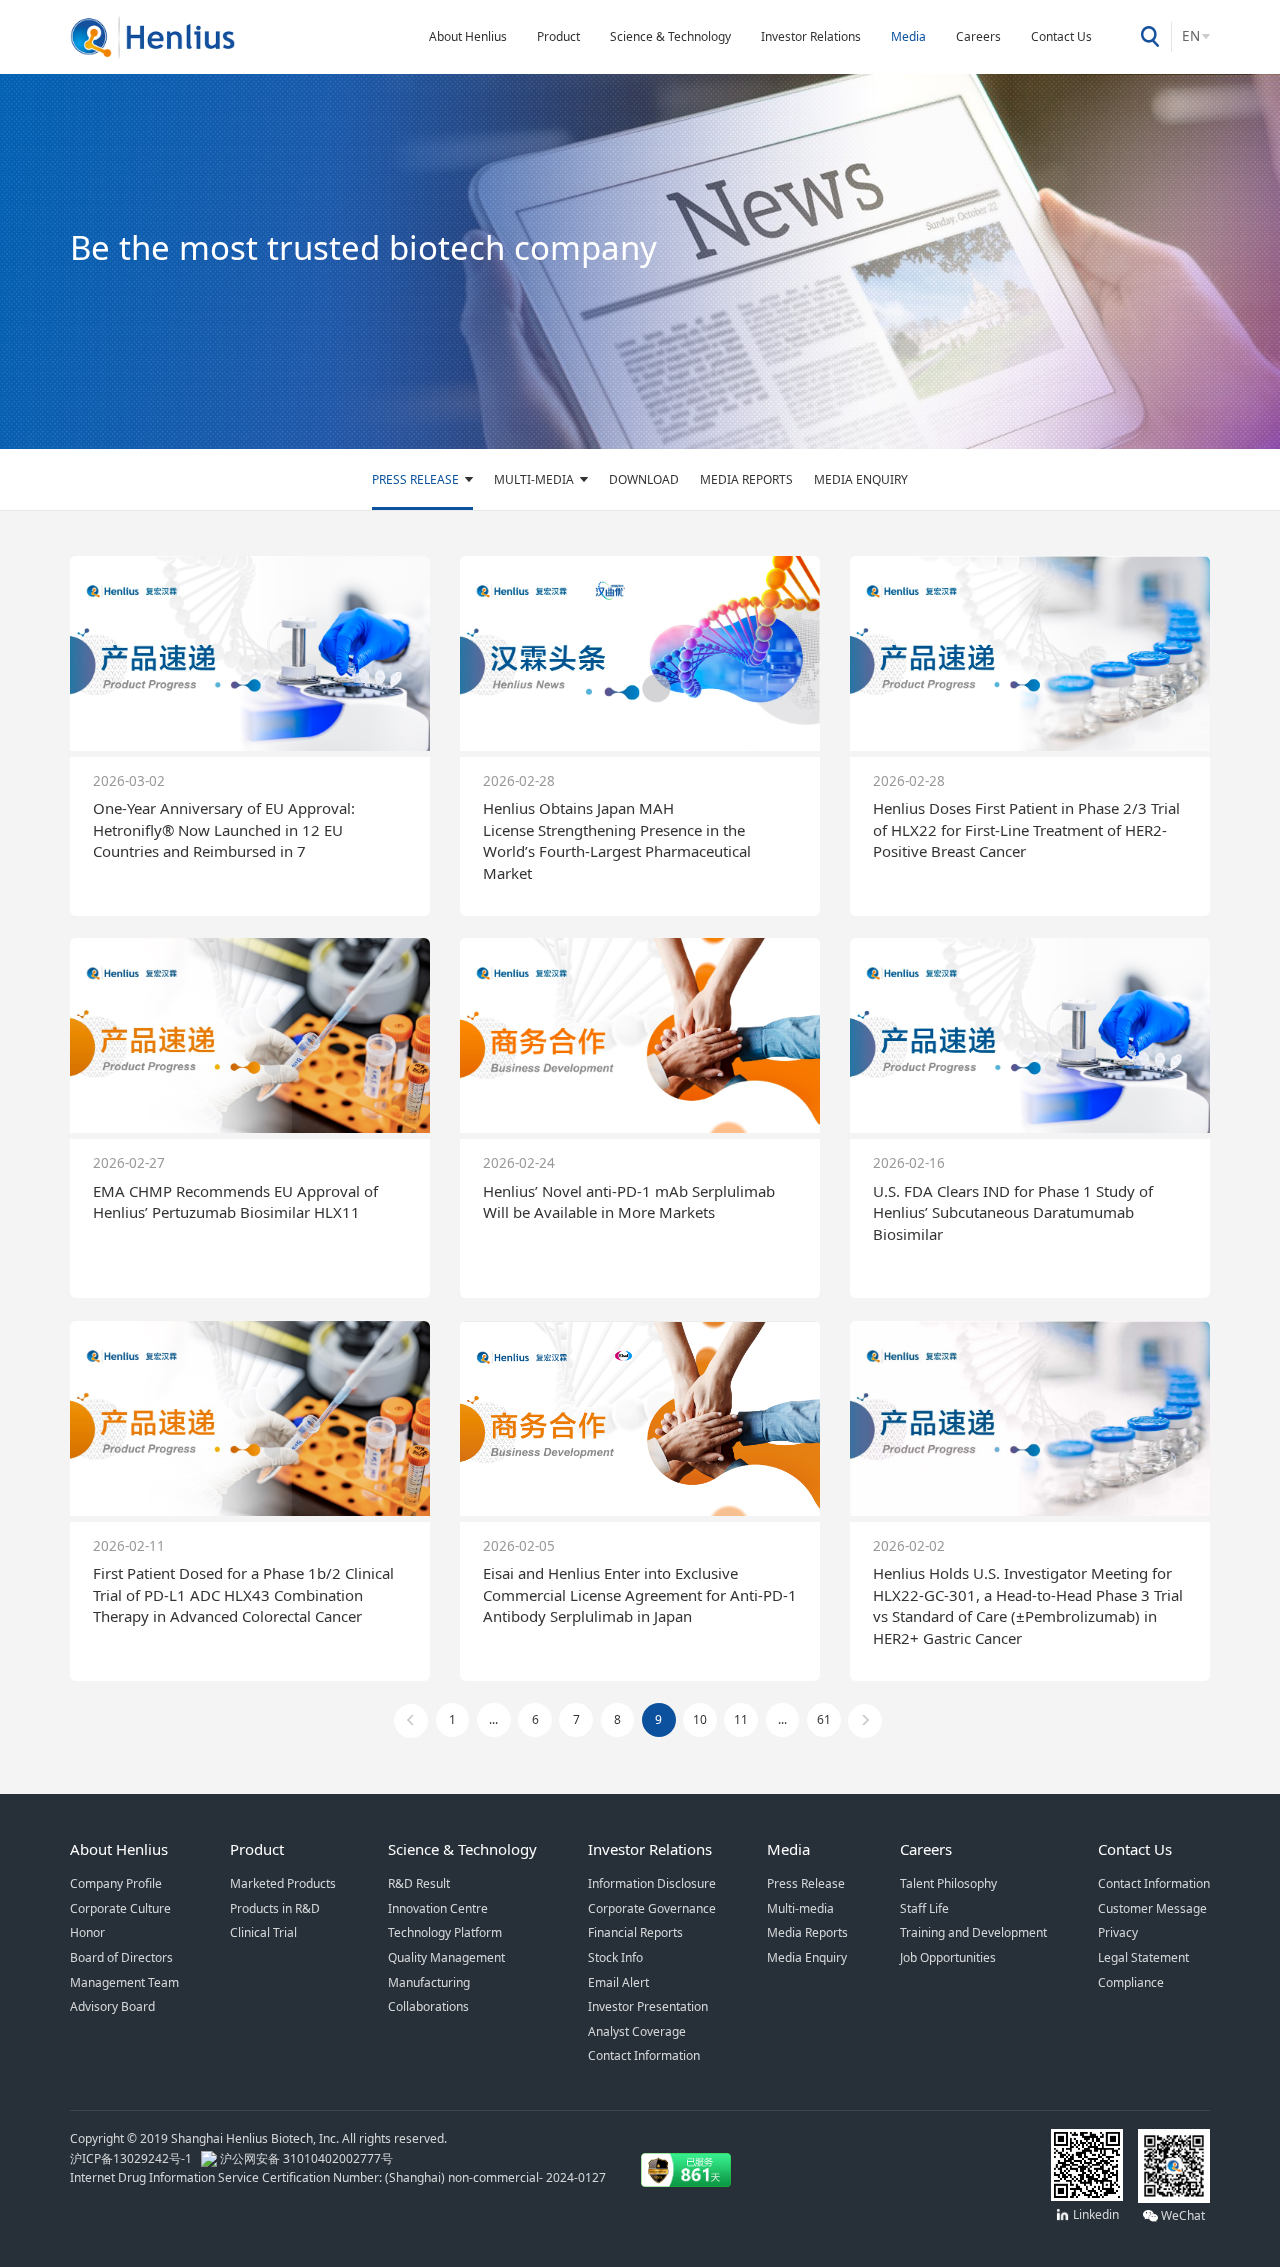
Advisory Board (112, 2006)
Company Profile (116, 1883)
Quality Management (446, 1957)
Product (558, 36)
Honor (87, 1932)
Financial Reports (635, 1932)
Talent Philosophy (948, 1883)
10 (700, 1719)
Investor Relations (811, 36)
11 (741, 1719)
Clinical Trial (263, 1932)
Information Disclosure (652, 1883)
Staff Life (924, 1908)
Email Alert (618, 1982)
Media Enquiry (861, 479)
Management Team (124, 1982)
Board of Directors (121, 1957)
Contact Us (1061, 36)
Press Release (415, 479)
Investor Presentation (648, 2006)
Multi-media (534, 479)
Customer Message (1152, 1908)
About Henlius (468, 36)
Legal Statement (1143, 1957)
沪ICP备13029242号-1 (134, 2158)
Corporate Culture (120, 1908)
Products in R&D (275, 1908)
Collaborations (428, 2006)
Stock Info (615, 1957)
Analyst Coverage (637, 2031)
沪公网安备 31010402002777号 (305, 2158)
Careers (978, 36)
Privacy (1118, 1932)
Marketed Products (283, 1883)
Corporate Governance (652, 1908)
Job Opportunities (948, 1957)
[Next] (865, 1721)
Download (644, 479)
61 (824, 1719)
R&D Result (419, 1883)
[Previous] (411, 1721)
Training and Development (973, 1932)
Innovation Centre (438, 1908)
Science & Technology (670, 36)
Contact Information (644, 2055)
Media (908, 36)
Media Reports (746, 479)
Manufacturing (429, 1982)
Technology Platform (445, 1932)
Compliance (1131, 1982)
